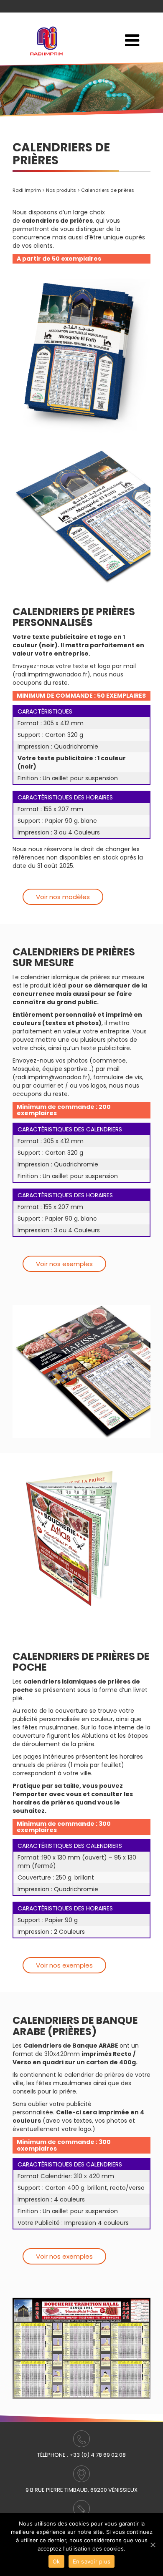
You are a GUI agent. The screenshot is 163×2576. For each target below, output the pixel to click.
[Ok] (153, 2545)
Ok (56, 2561)
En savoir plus (92, 2561)
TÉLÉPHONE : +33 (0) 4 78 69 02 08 (81, 2455)
